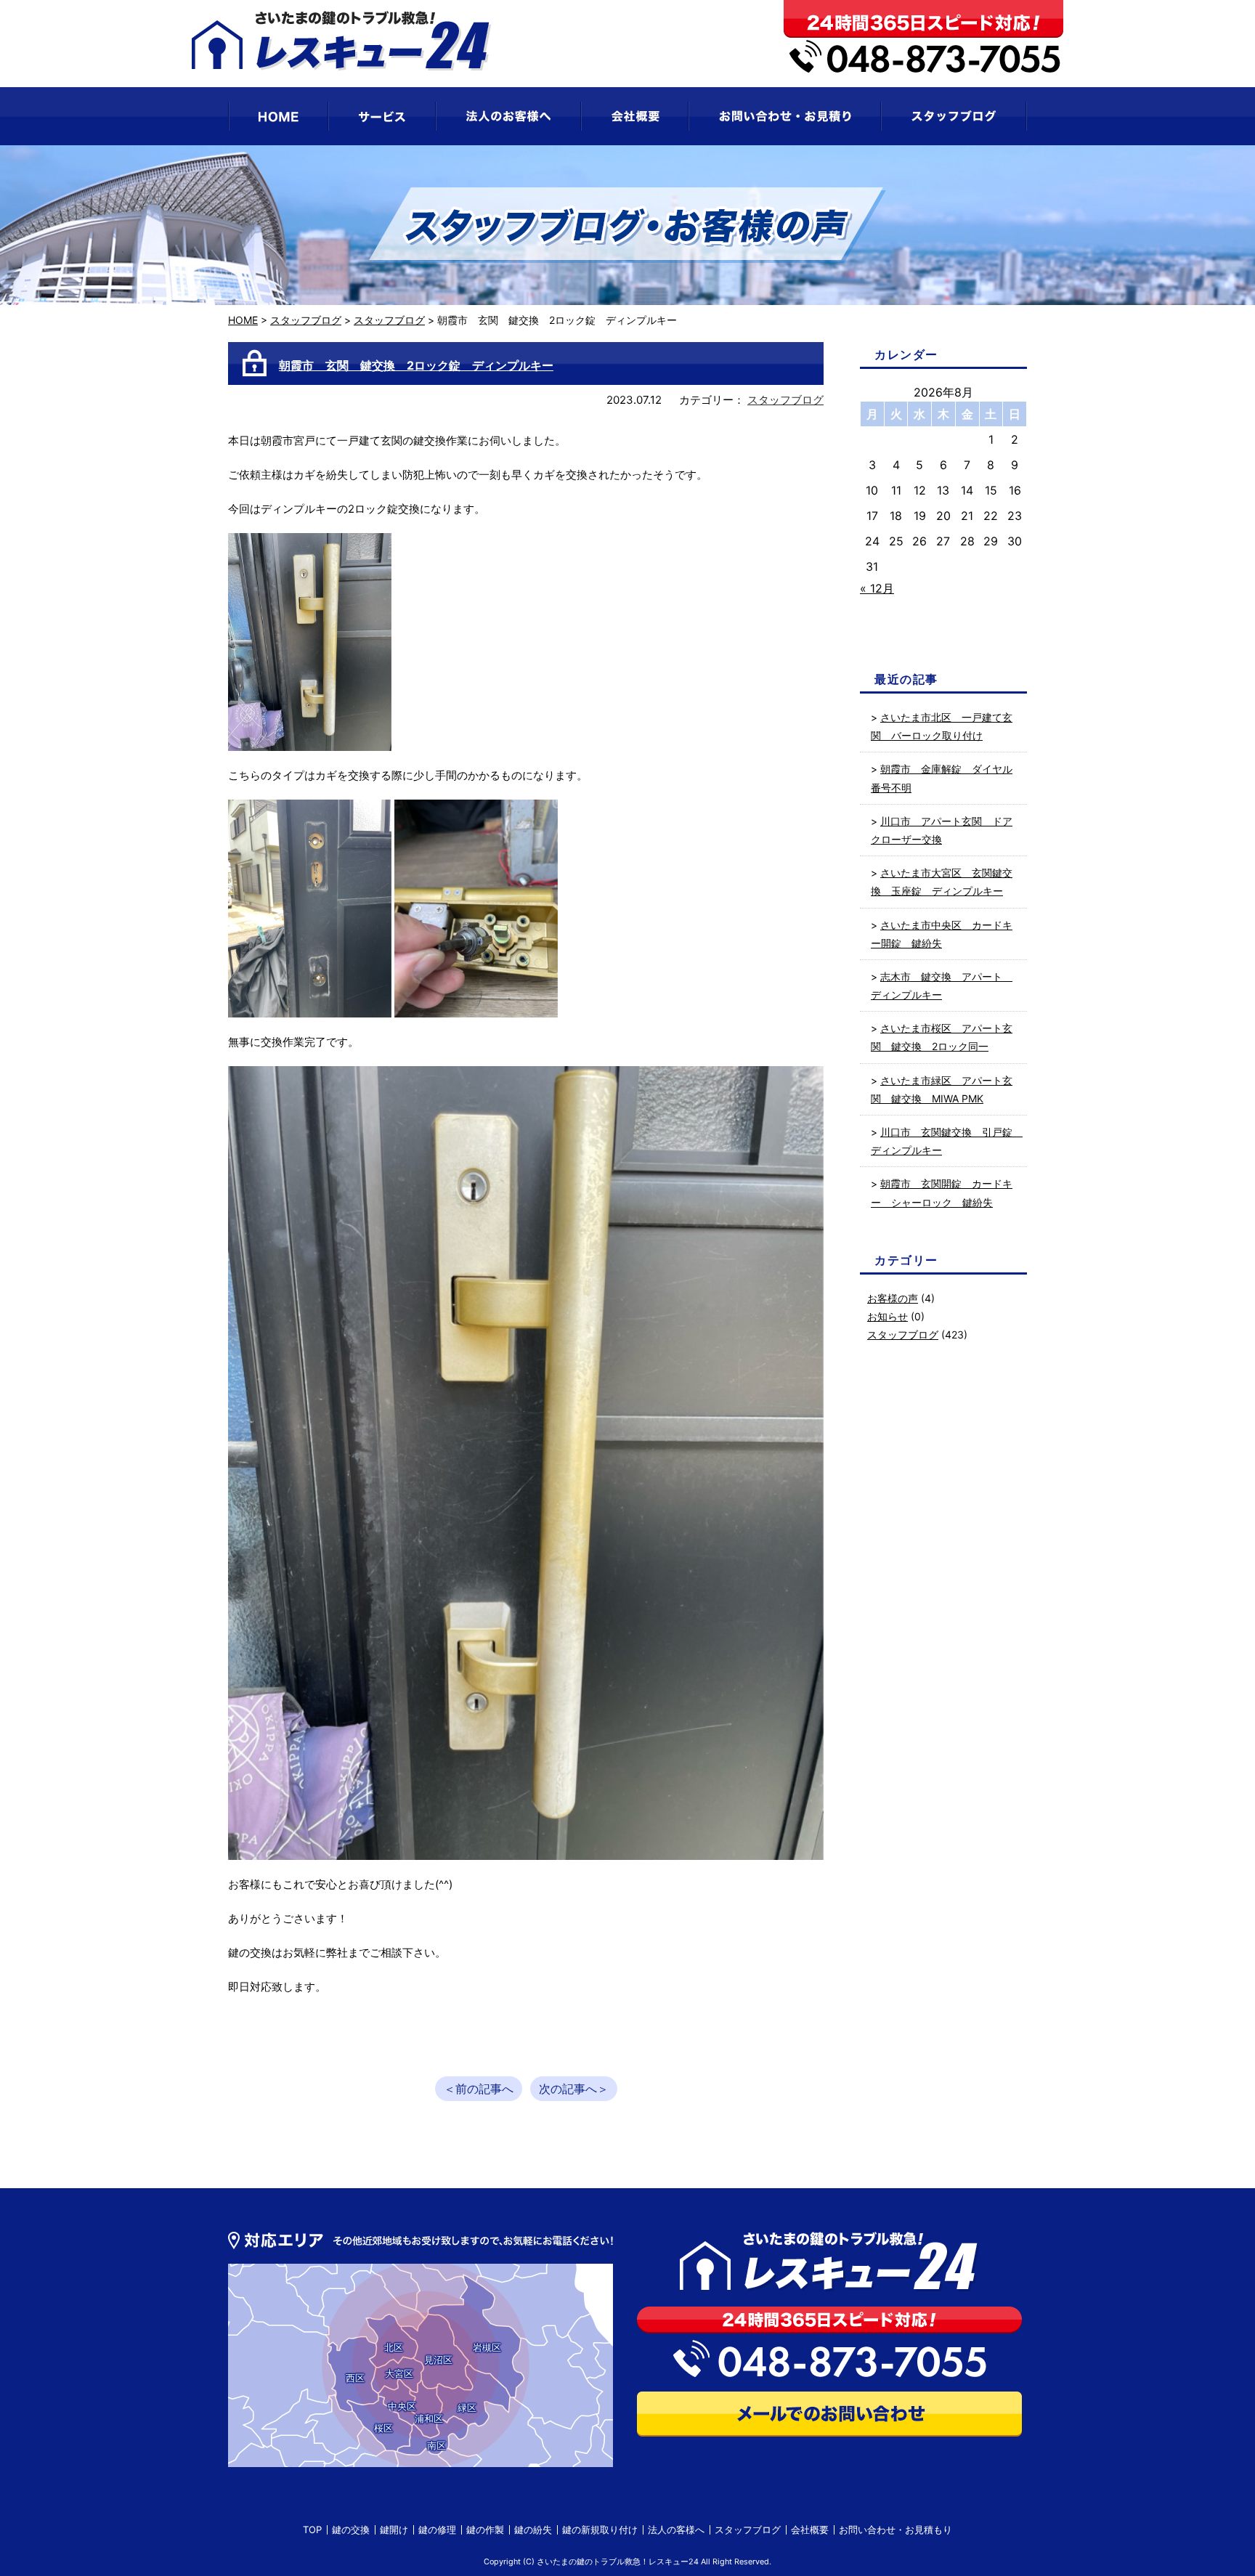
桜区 (383, 2428)
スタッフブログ (306, 320)
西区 (355, 2378)
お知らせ (888, 1316)
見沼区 (438, 2360)
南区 (436, 2445)
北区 (394, 2347)
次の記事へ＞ (574, 2089)
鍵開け (394, 2530)
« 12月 (877, 588)
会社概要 (810, 2530)
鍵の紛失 (533, 2530)
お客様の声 (893, 1298)
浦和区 (429, 2418)
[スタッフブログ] (954, 116)
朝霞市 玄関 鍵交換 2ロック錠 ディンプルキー (416, 365)
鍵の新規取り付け (600, 2530)
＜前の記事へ (479, 2089)
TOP (312, 2530)
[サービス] (382, 116)
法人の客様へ (676, 2530)
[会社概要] (635, 116)
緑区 (467, 2408)
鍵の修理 (437, 2530)
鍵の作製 (485, 2530)
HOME (243, 320)
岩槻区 (487, 2347)
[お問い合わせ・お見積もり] (785, 116)
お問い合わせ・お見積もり (895, 2530)
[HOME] (278, 116)
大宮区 (399, 2373)
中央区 (402, 2406)
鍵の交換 (351, 2530)
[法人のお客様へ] (508, 116)
